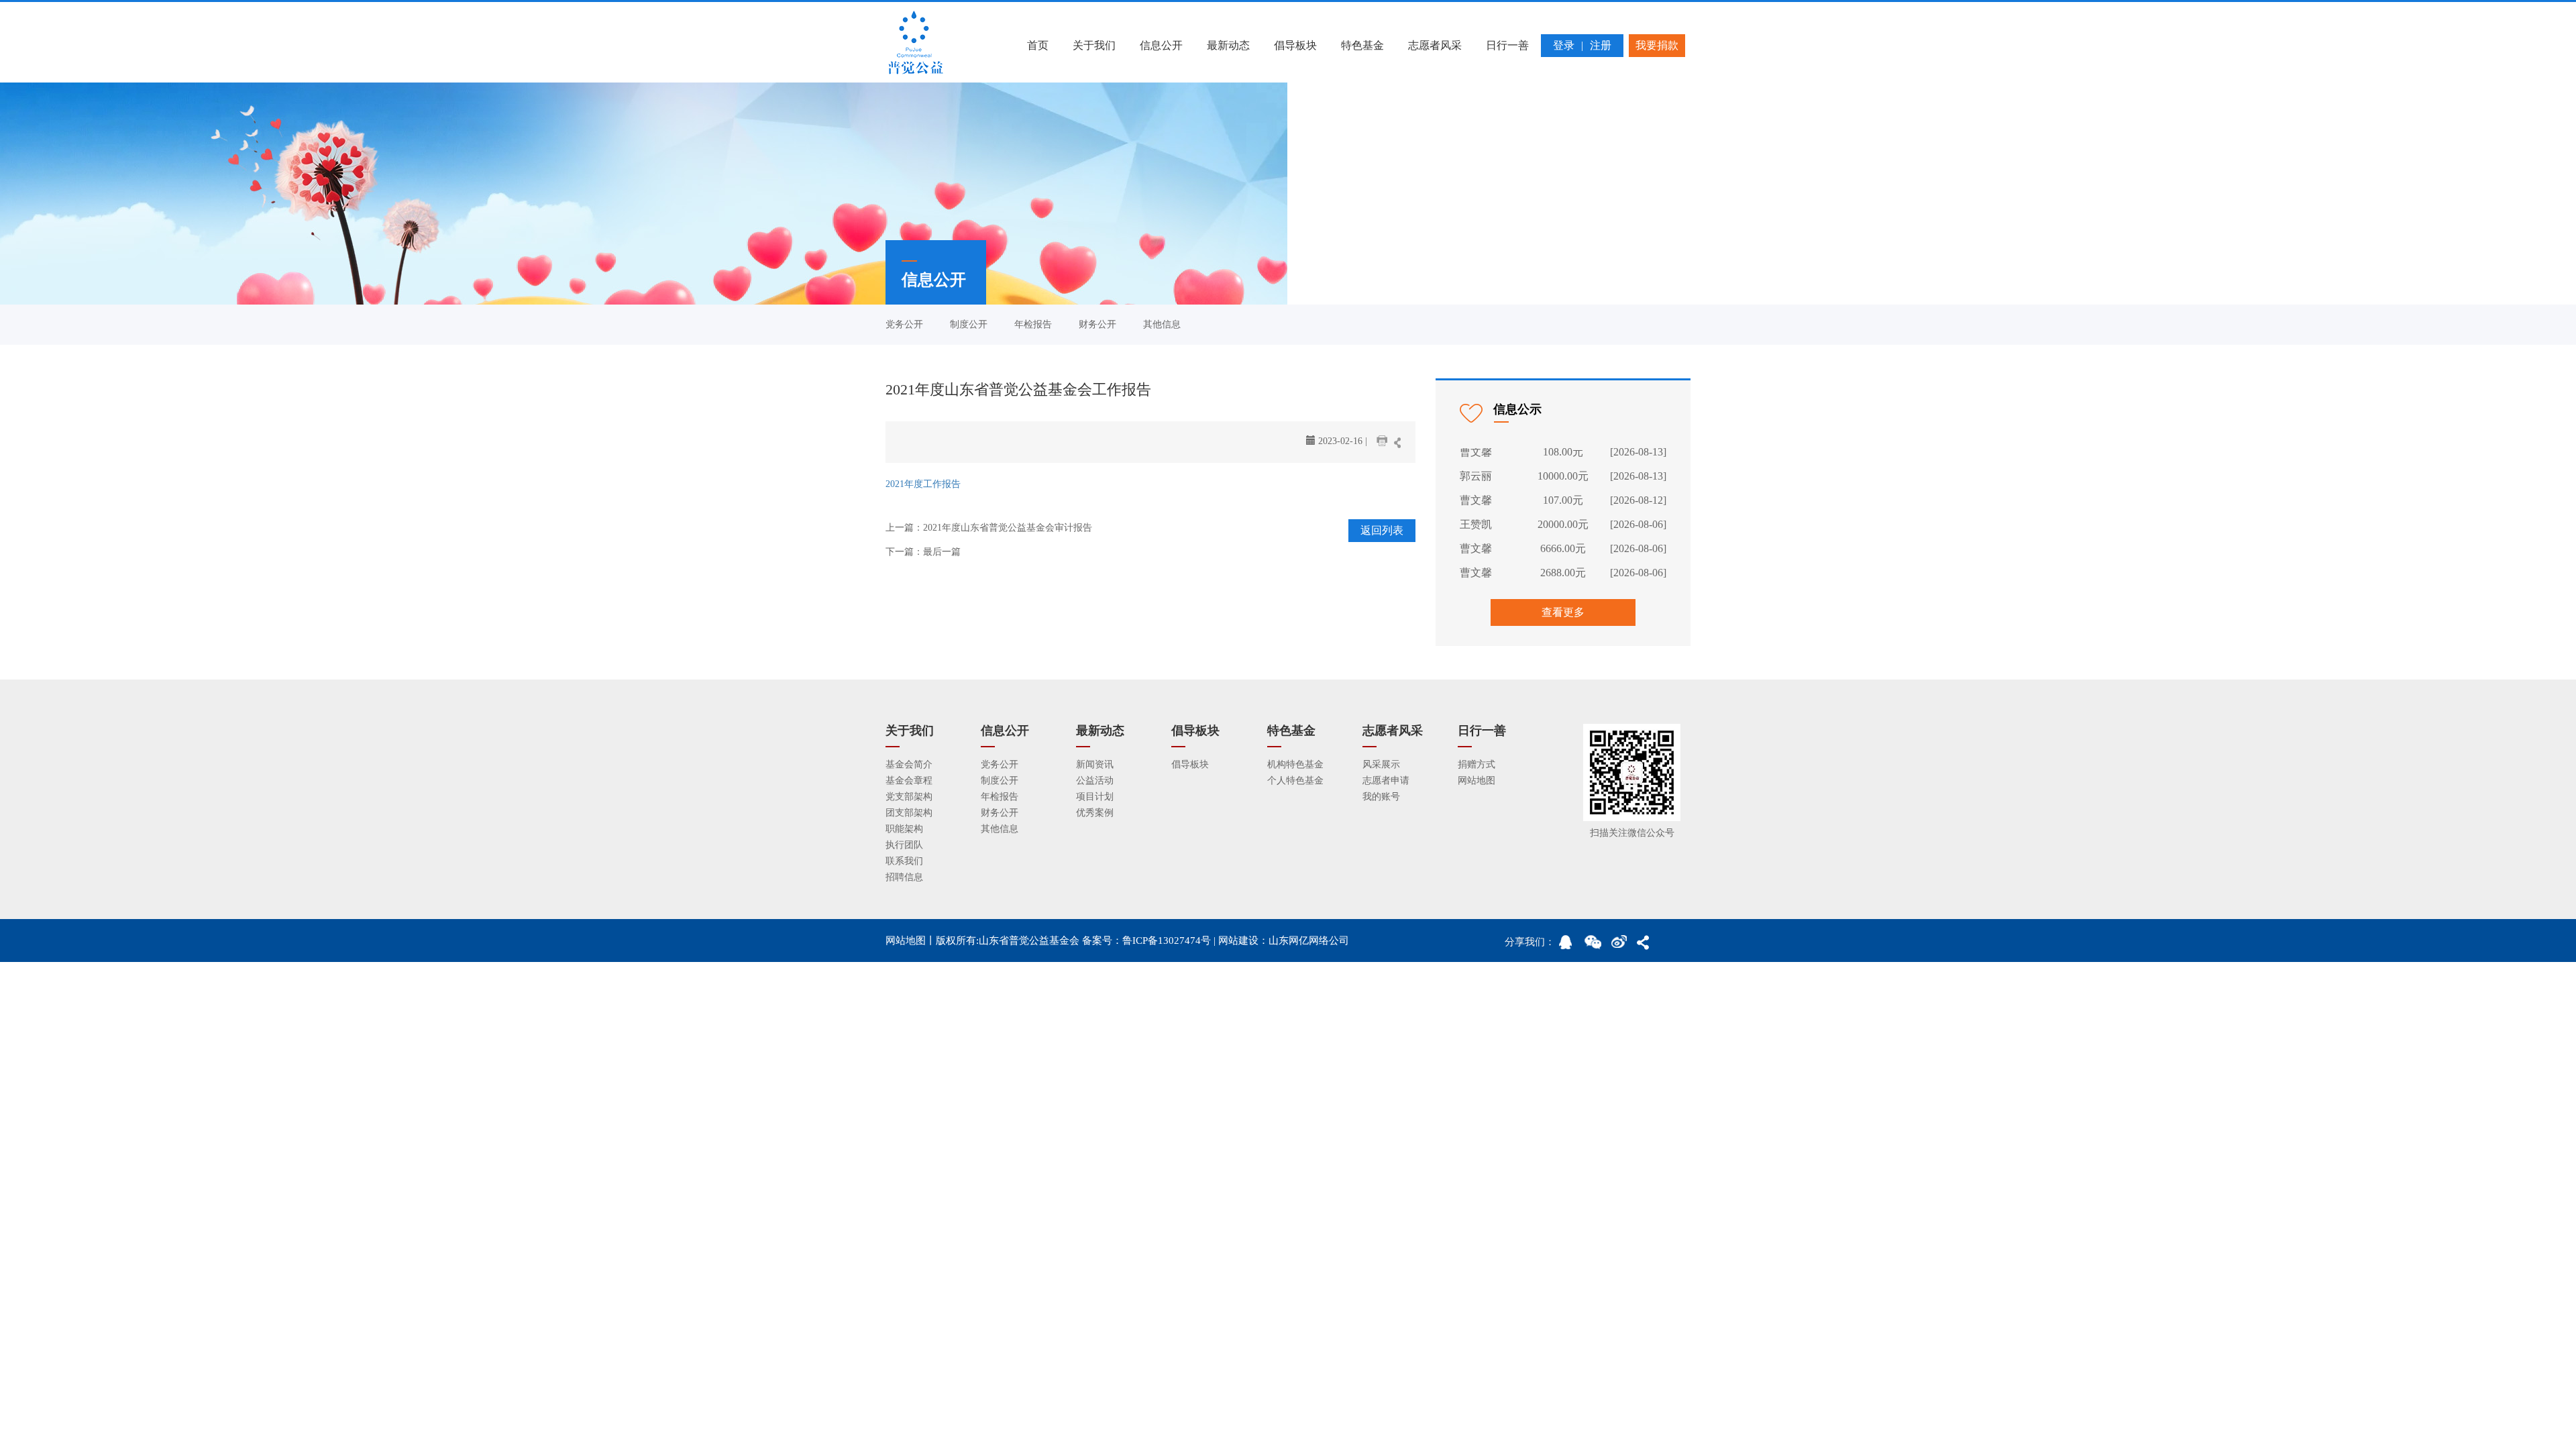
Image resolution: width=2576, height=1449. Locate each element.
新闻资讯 (1095, 764)
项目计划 (1095, 797)
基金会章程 (909, 781)
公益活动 (1095, 781)
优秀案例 (1095, 813)
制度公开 (969, 324)
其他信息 (1162, 324)
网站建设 (1238, 941)
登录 (1564, 45)
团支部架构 (909, 813)
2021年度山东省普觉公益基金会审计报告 (1008, 528)
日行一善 (1507, 45)
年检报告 (1033, 324)
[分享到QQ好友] (1570, 946)
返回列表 (1382, 530)
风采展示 (1381, 764)
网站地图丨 (911, 941)
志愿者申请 (1386, 781)
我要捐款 (1657, 45)
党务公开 (904, 324)
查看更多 (1563, 612)
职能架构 (904, 829)
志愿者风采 (1435, 45)
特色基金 (1362, 45)
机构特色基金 (1295, 764)
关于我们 (1094, 45)
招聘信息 (904, 877)
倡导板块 (1295, 45)
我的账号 (1381, 797)
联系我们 (904, 861)
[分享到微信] (1595, 946)
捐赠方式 (1477, 764)
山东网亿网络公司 (1309, 941)
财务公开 (1097, 324)
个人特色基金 (1295, 781)
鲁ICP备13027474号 (1167, 941)
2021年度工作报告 (923, 484)
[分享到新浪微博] (1622, 946)
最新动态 (1228, 45)
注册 (1601, 45)
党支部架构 (909, 797)
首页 (1038, 45)
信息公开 (1161, 45)
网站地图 (1477, 781)
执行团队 (904, 845)
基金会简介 (909, 764)
